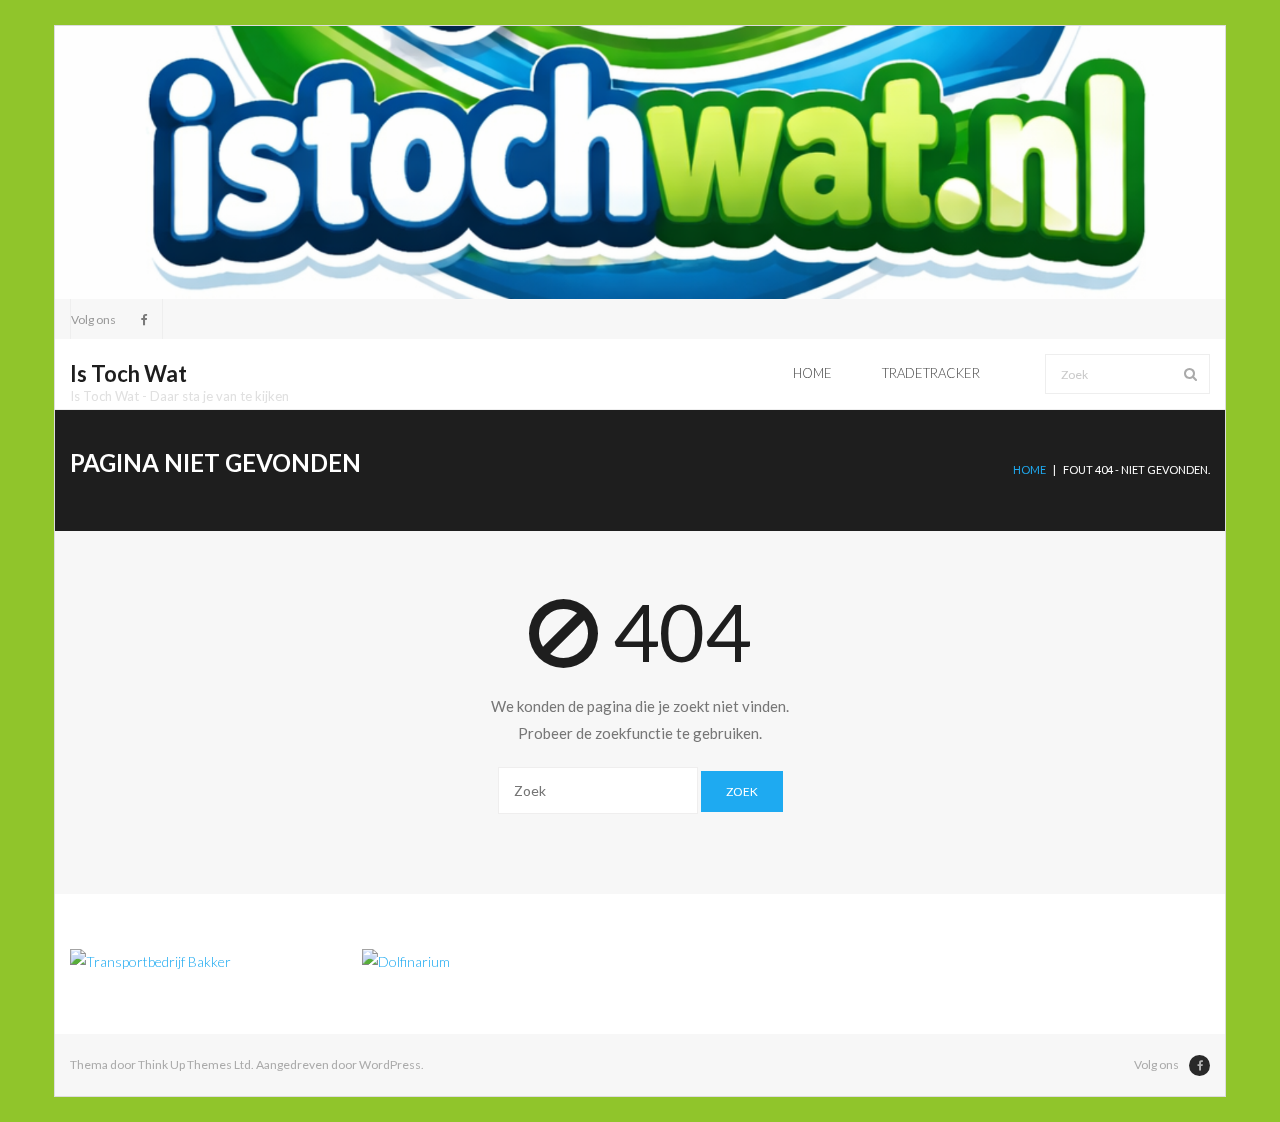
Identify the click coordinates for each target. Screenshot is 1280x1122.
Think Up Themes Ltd (194, 1064)
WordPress (390, 1064)
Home (1029, 469)
